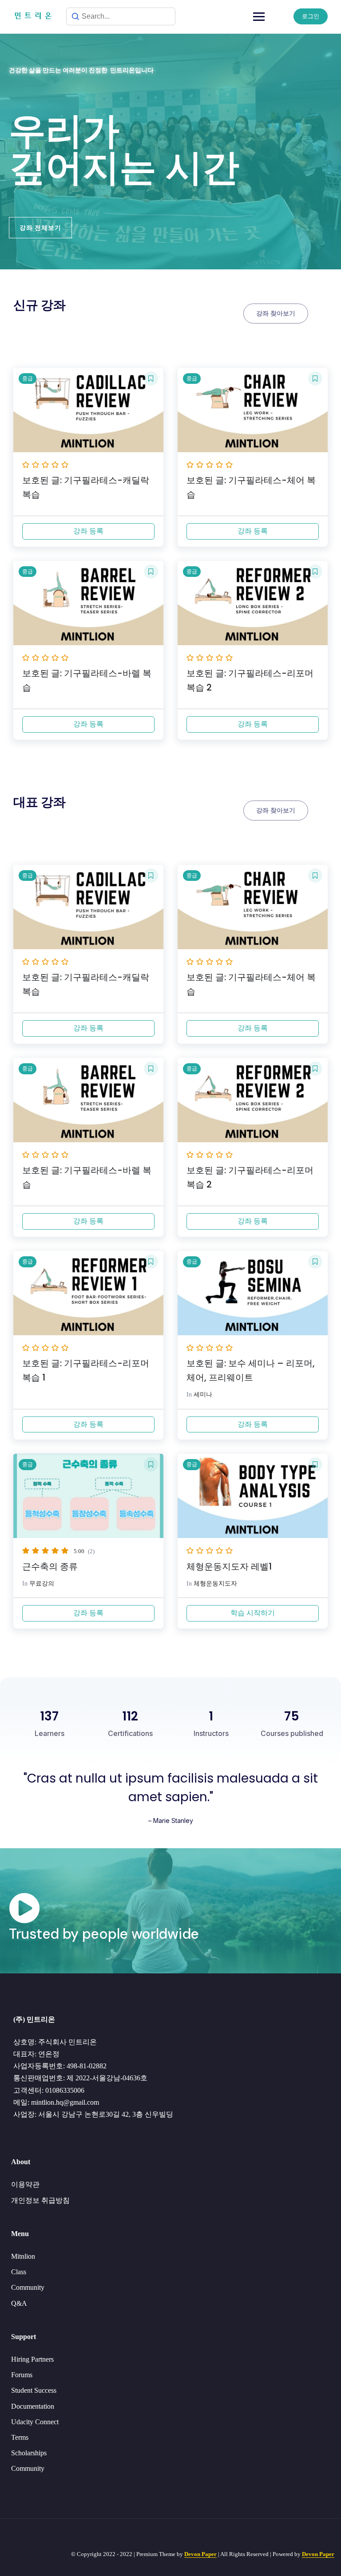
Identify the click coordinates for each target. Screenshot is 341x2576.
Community (28, 2287)
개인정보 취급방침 (40, 2200)
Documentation (33, 2406)
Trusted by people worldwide (104, 1934)
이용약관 (25, 2184)
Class (19, 2272)
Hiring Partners (32, 2359)
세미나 (203, 1395)
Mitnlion (23, 2256)
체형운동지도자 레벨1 (229, 1566)
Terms (20, 2437)
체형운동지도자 (215, 1584)
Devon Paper (200, 2554)
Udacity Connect (35, 2422)
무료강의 (42, 1584)
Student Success (34, 2390)
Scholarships (29, 2453)
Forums (22, 2375)
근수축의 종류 (50, 1566)
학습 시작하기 (253, 1613)
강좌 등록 (88, 531)
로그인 (311, 16)
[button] (40, 228)
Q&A (19, 2303)
